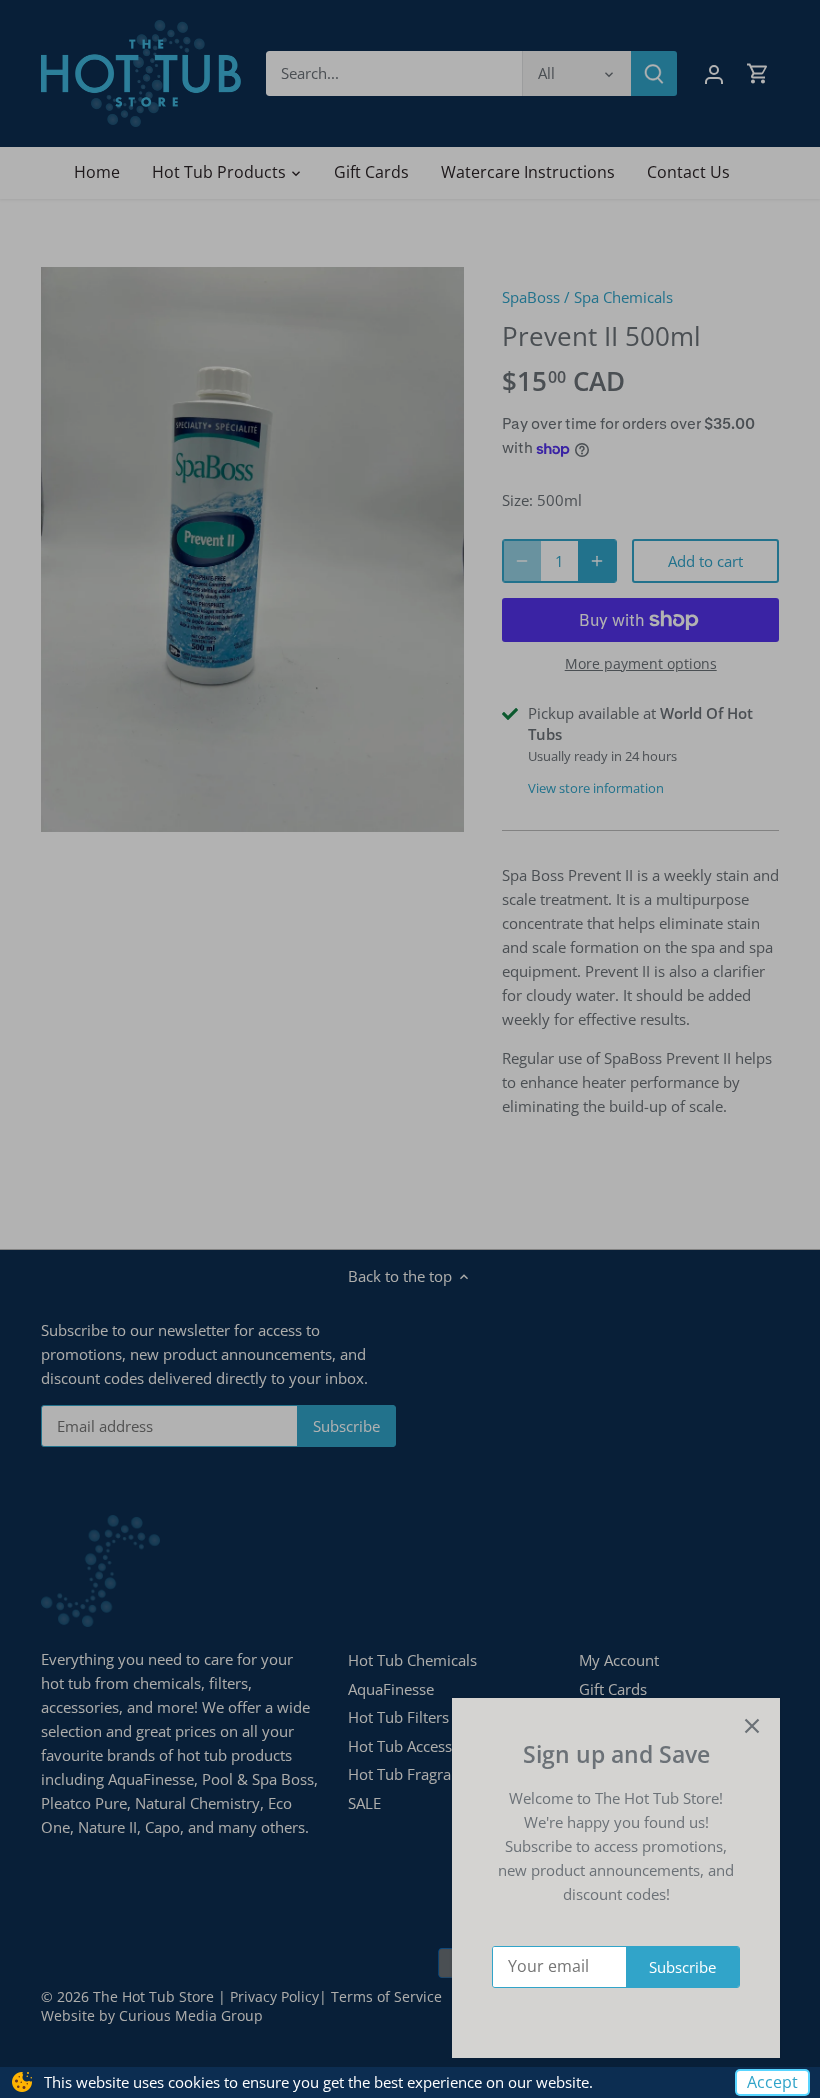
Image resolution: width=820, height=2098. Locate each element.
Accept (772, 2082)
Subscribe (682, 1967)
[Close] (752, 1726)
